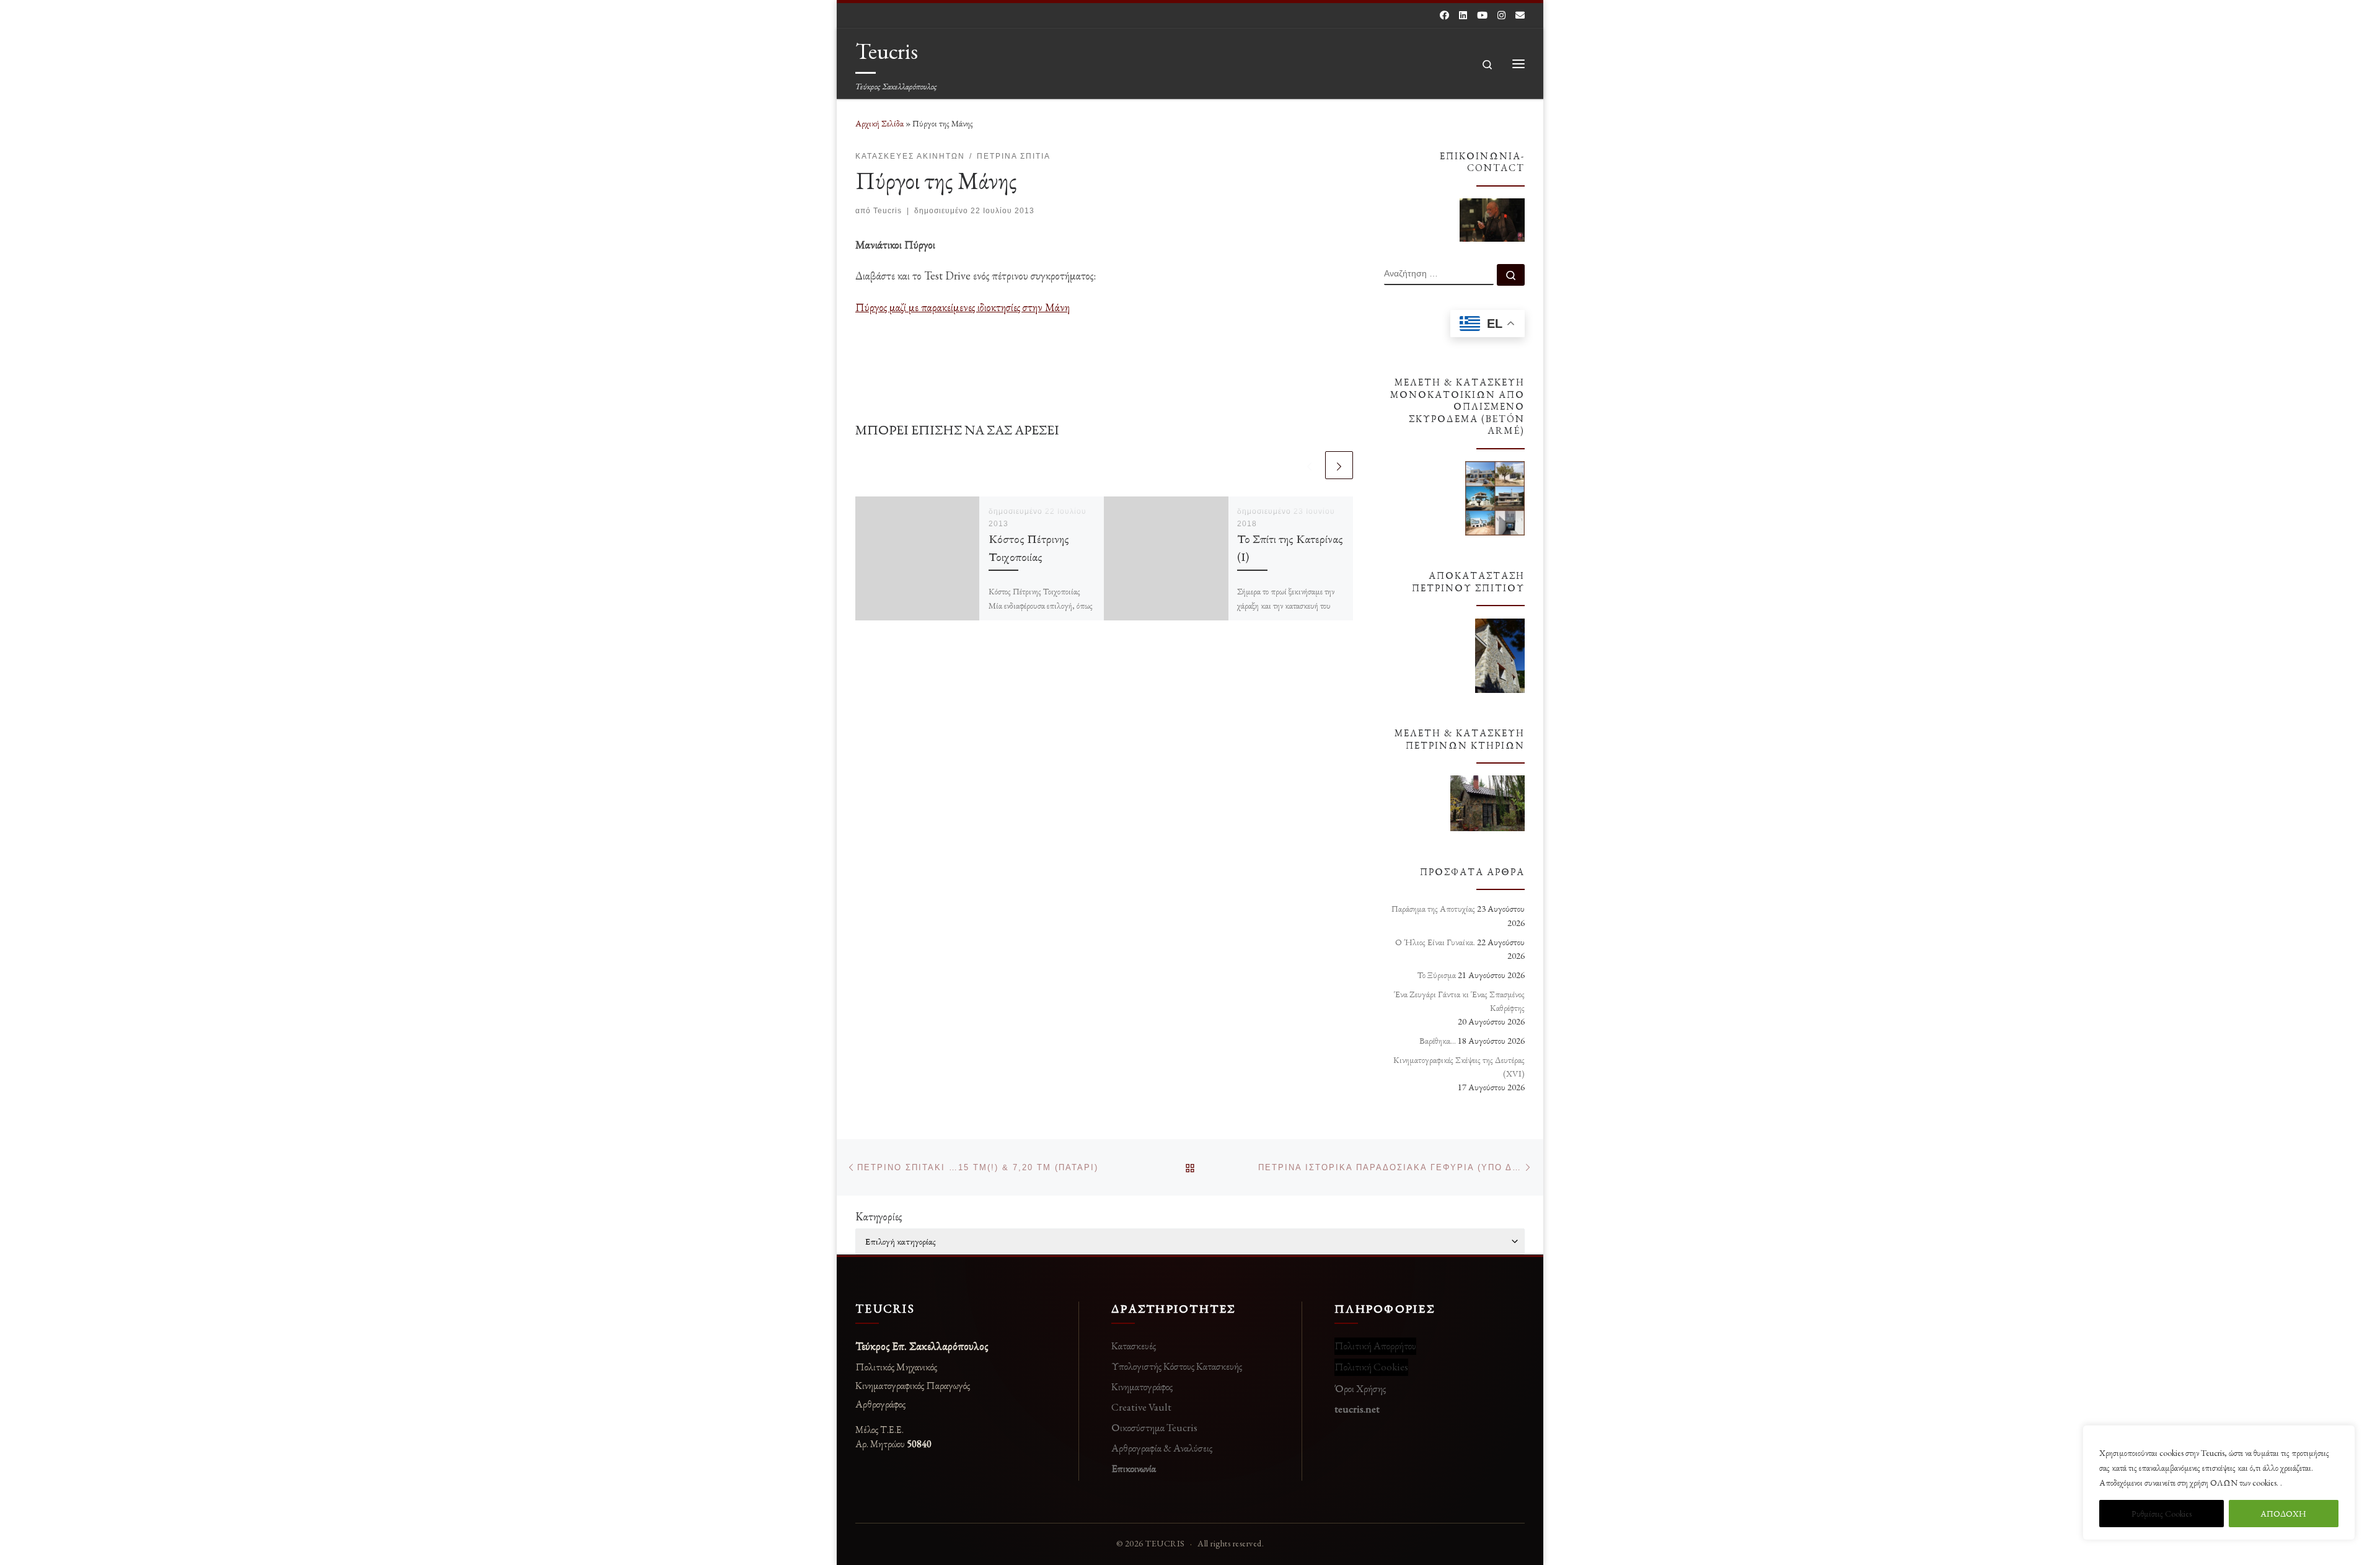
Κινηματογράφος (1142, 1386)
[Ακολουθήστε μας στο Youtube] (1482, 15)
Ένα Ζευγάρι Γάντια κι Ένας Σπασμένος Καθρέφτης (1459, 1001)
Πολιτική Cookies (1371, 1367)
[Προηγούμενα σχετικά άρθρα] (1309, 465)
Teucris (888, 211)
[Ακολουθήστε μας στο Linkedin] (1463, 15)
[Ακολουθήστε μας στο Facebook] (1444, 15)
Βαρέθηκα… (1438, 1041)
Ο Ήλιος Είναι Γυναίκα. (1435, 942)
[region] (2219, 1483)
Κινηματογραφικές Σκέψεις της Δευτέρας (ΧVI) (1459, 1067)
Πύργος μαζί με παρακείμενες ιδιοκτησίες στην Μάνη (963, 307)
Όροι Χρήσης (1360, 1388)
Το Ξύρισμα (1437, 975)
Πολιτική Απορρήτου (1375, 1346)
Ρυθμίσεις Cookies (2162, 1514)
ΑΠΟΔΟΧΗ (2283, 1514)
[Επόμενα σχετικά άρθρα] (1339, 465)
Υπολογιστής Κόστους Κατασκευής (1177, 1366)
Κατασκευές (1134, 1346)
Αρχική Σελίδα (880, 123)
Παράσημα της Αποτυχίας (1433, 909)
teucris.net (1357, 1409)
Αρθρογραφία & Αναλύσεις (1162, 1448)
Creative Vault (1141, 1407)
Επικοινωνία (1134, 1468)
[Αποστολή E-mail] (1520, 15)
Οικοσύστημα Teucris (1154, 1427)
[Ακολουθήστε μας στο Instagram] (1501, 15)
